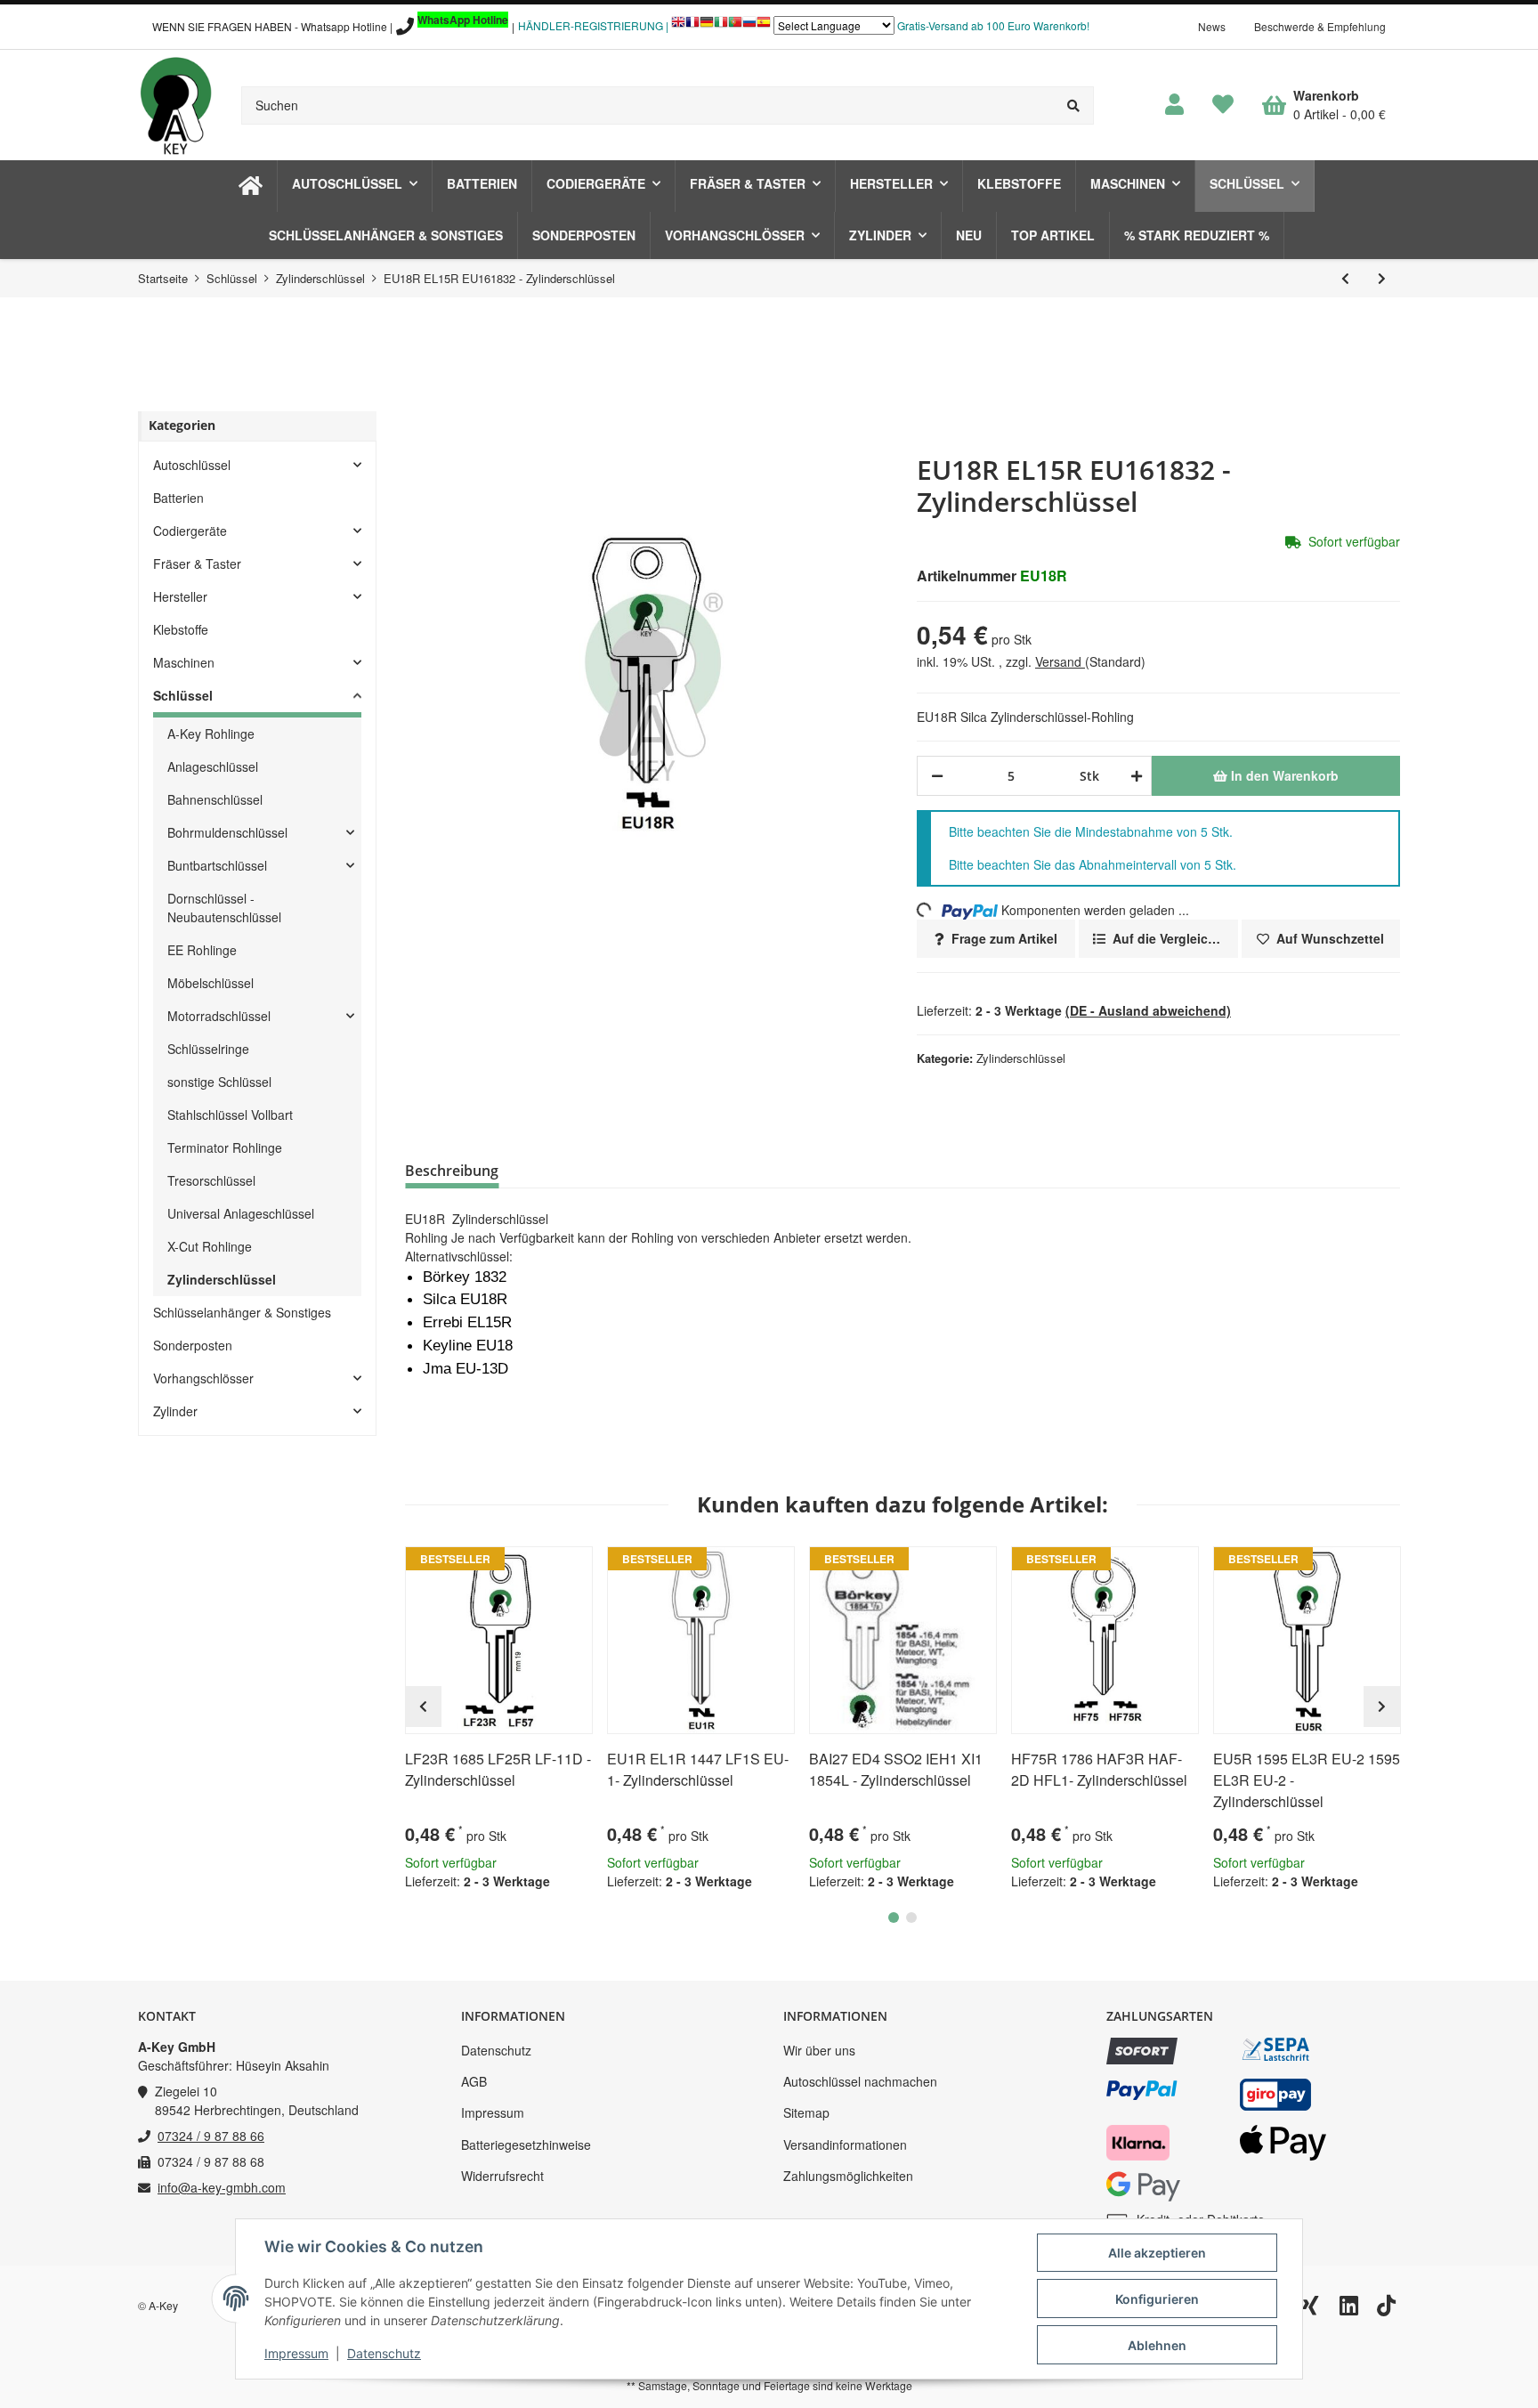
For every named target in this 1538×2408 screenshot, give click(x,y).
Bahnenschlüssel (215, 799)
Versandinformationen (845, 2144)
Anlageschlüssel (213, 766)
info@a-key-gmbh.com (222, 2187)
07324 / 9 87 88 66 (211, 2136)
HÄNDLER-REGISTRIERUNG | (593, 25)
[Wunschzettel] (1223, 105)
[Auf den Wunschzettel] (571, 1568)
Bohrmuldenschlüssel (227, 832)
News (1212, 26)
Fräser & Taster (197, 563)
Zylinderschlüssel (1021, 1058)
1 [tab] (894, 1917)
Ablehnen (1157, 2345)
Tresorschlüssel (211, 1180)
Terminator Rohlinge (225, 1147)
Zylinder (175, 1411)
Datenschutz (496, 2050)
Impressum (493, 2112)
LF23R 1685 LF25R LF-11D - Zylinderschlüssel (498, 1769)
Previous (423, 1707)
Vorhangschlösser (203, 1378)
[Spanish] (764, 26)
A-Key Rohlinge (211, 734)
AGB (474, 2081)
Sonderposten (193, 1345)
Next (1382, 1707)
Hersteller (180, 596)
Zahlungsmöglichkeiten (848, 2176)
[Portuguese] (735, 26)
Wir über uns (819, 2050)
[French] (692, 26)
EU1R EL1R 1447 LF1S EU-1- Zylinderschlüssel (698, 1769)
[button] (1174, 105)
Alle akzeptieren (1157, 2253)
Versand (1060, 661)
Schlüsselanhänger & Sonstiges (242, 1312)
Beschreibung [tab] (452, 1171)
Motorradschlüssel (219, 1016)
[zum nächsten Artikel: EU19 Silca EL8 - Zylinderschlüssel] (1382, 278)
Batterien (178, 498)
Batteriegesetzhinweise (526, 2144)
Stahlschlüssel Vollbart (230, 1115)
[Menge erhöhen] (1133, 776)
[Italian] (721, 26)
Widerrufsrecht (502, 2176)
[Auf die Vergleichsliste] (529, 1568)
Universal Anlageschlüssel (241, 1213)
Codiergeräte (190, 531)
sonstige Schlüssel (219, 1082)
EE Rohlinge (202, 950)
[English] (678, 26)
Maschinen (184, 662)
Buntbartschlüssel (217, 865)
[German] (707, 26)
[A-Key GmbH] (175, 105)
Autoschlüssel (192, 465)
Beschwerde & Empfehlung (1320, 26)
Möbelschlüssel (210, 983)
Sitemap (806, 2112)
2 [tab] (911, 1917)
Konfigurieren (1157, 2299)
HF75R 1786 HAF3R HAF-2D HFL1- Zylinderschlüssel (1099, 1769)
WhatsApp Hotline (463, 20)
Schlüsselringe (208, 1049)
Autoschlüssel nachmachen (860, 2081)
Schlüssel (183, 695)
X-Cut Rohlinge (210, 1246)
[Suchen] (1074, 105)
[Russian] (749, 26)
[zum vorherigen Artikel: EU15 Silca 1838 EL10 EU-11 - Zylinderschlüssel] (1345, 278)
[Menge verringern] (937, 776)
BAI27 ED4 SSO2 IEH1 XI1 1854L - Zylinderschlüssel (896, 1769)
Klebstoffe (181, 629)
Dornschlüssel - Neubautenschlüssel (224, 908)
